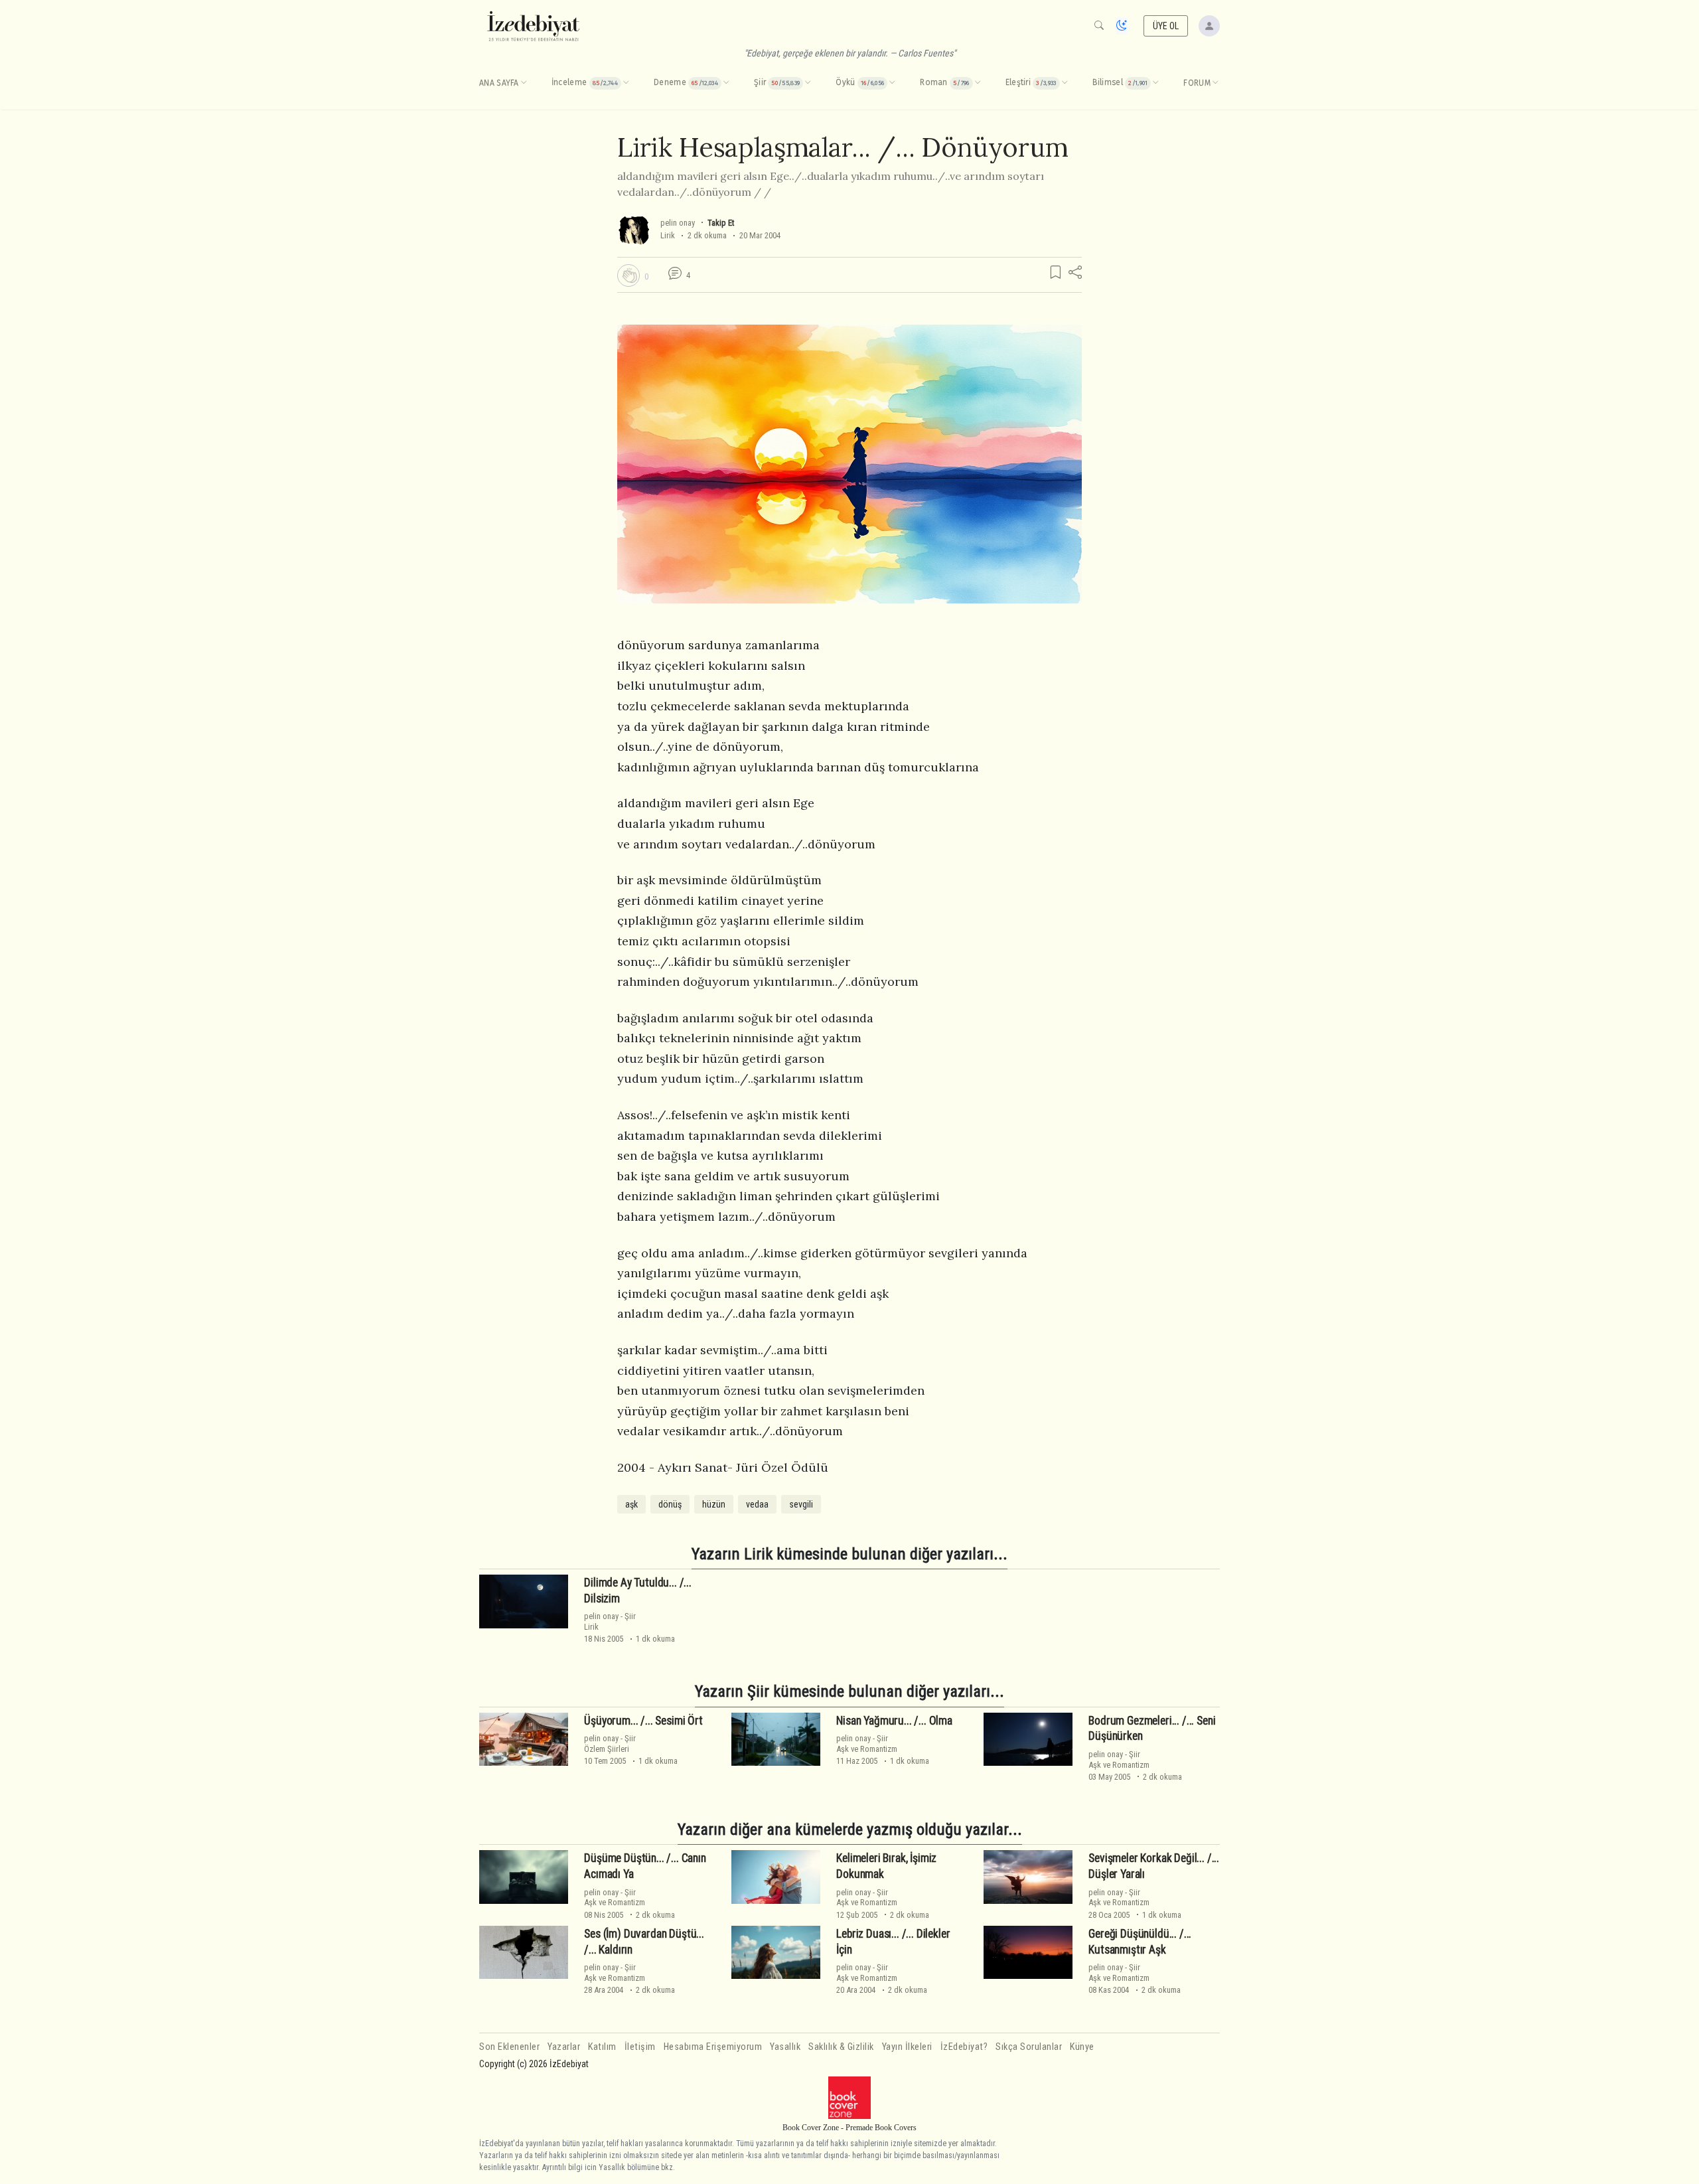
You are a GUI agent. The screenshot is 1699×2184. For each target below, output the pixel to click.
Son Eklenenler (509, 2047)
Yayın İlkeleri (907, 2047)
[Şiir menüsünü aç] (808, 83)
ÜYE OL (1166, 26)
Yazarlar (564, 2047)
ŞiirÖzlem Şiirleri (610, 1743)
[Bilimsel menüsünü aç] (1155, 83)
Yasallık (785, 2047)
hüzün (714, 1504)
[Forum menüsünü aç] (1215, 83)
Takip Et (721, 223)
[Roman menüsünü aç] (978, 83)
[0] (628, 275)
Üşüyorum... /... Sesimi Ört (643, 1721)
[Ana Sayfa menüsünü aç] (524, 83)
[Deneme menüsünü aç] (726, 83)
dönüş (670, 1504)
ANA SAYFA (499, 83)
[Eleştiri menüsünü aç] (1065, 83)
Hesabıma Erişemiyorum (713, 2047)
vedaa (757, 1504)
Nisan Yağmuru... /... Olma (894, 1721)
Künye (1082, 2047)
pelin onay (678, 223)
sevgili (801, 1504)
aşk (631, 1504)
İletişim (640, 2047)
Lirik (668, 235)
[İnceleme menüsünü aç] (626, 83)
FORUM (1197, 83)
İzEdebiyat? (964, 2047)
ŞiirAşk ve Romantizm (867, 1743)
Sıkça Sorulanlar (1029, 2047)
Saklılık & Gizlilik (841, 2047)
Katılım (602, 2047)
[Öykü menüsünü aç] (892, 83)
